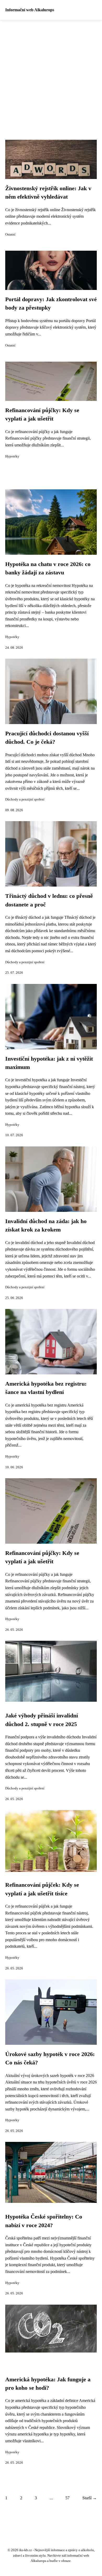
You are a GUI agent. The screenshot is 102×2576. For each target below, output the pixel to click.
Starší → (90, 2498)
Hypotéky (12, 456)
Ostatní (10, 234)
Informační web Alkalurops (30, 10)
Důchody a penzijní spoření (25, 799)
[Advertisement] (51, 74)
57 (67, 2498)
